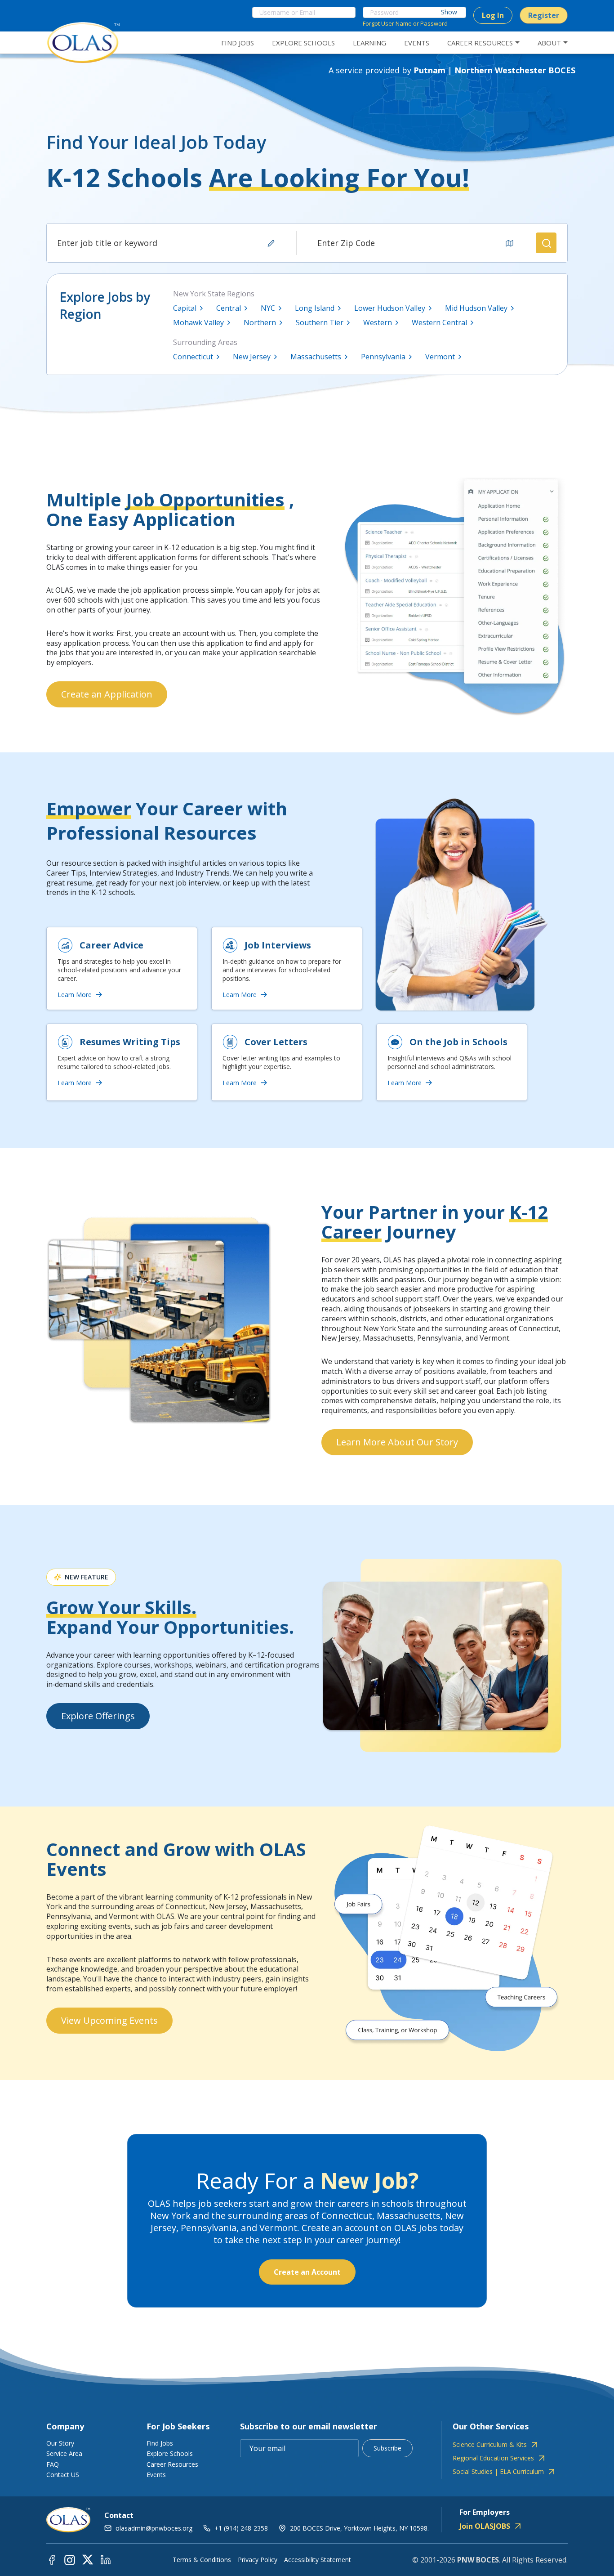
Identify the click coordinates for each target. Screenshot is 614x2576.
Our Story (60, 2443)
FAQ (53, 2464)
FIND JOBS (238, 43)
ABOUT (549, 43)
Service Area (64, 2453)
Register (544, 15)
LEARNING (369, 43)
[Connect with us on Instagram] (70, 2559)
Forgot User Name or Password (405, 23)
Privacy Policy (258, 2560)
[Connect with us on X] (88, 2559)
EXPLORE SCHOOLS (303, 43)
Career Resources (172, 2464)
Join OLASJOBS (485, 2526)
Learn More (75, 995)
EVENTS (417, 43)
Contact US (63, 2475)
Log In (493, 15)
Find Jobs (160, 2443)
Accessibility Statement (318, 2560)
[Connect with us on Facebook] (52, 2559)
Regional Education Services (493, 2458)
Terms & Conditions (202, 2560)
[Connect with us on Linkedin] (106, 2559)
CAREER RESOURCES (480, 43)
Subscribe (387, 2448)
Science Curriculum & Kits (490, 2445)
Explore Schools (170, 2453)
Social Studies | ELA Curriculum (498, 2472)
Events (156, 2475)
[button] (546, 243)
